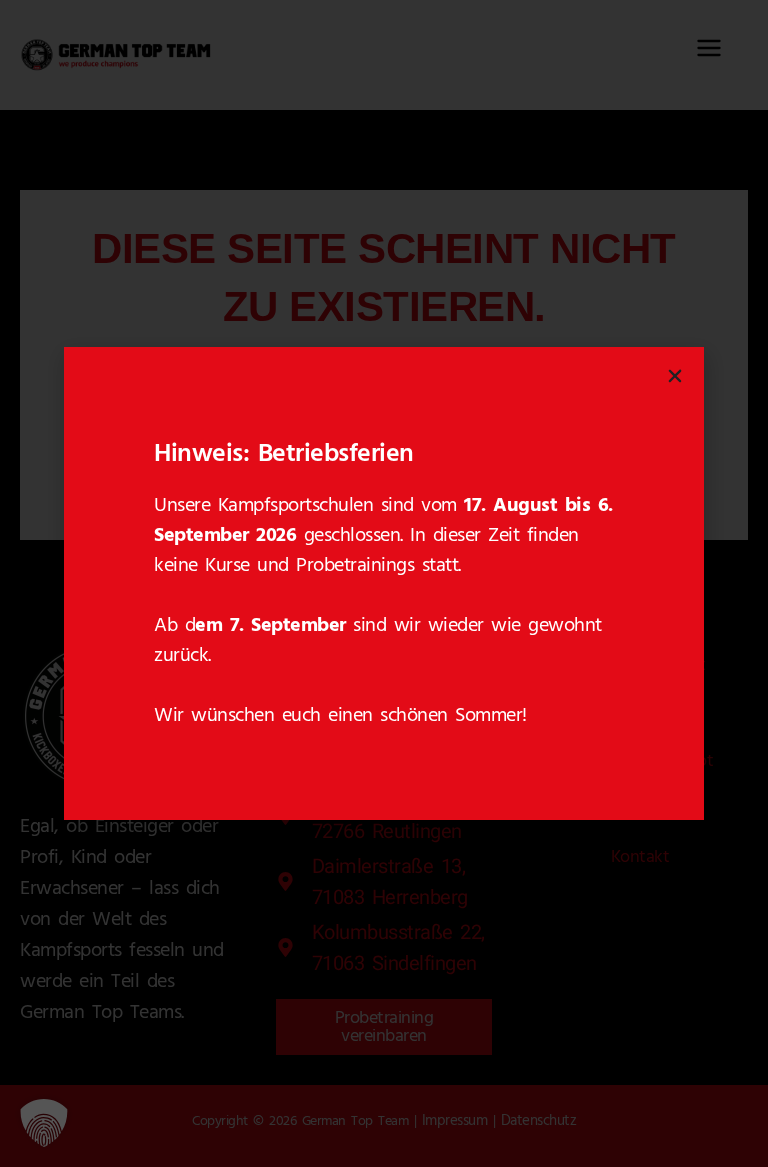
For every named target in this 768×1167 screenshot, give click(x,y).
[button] (44, 1123)
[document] (384, 583)
